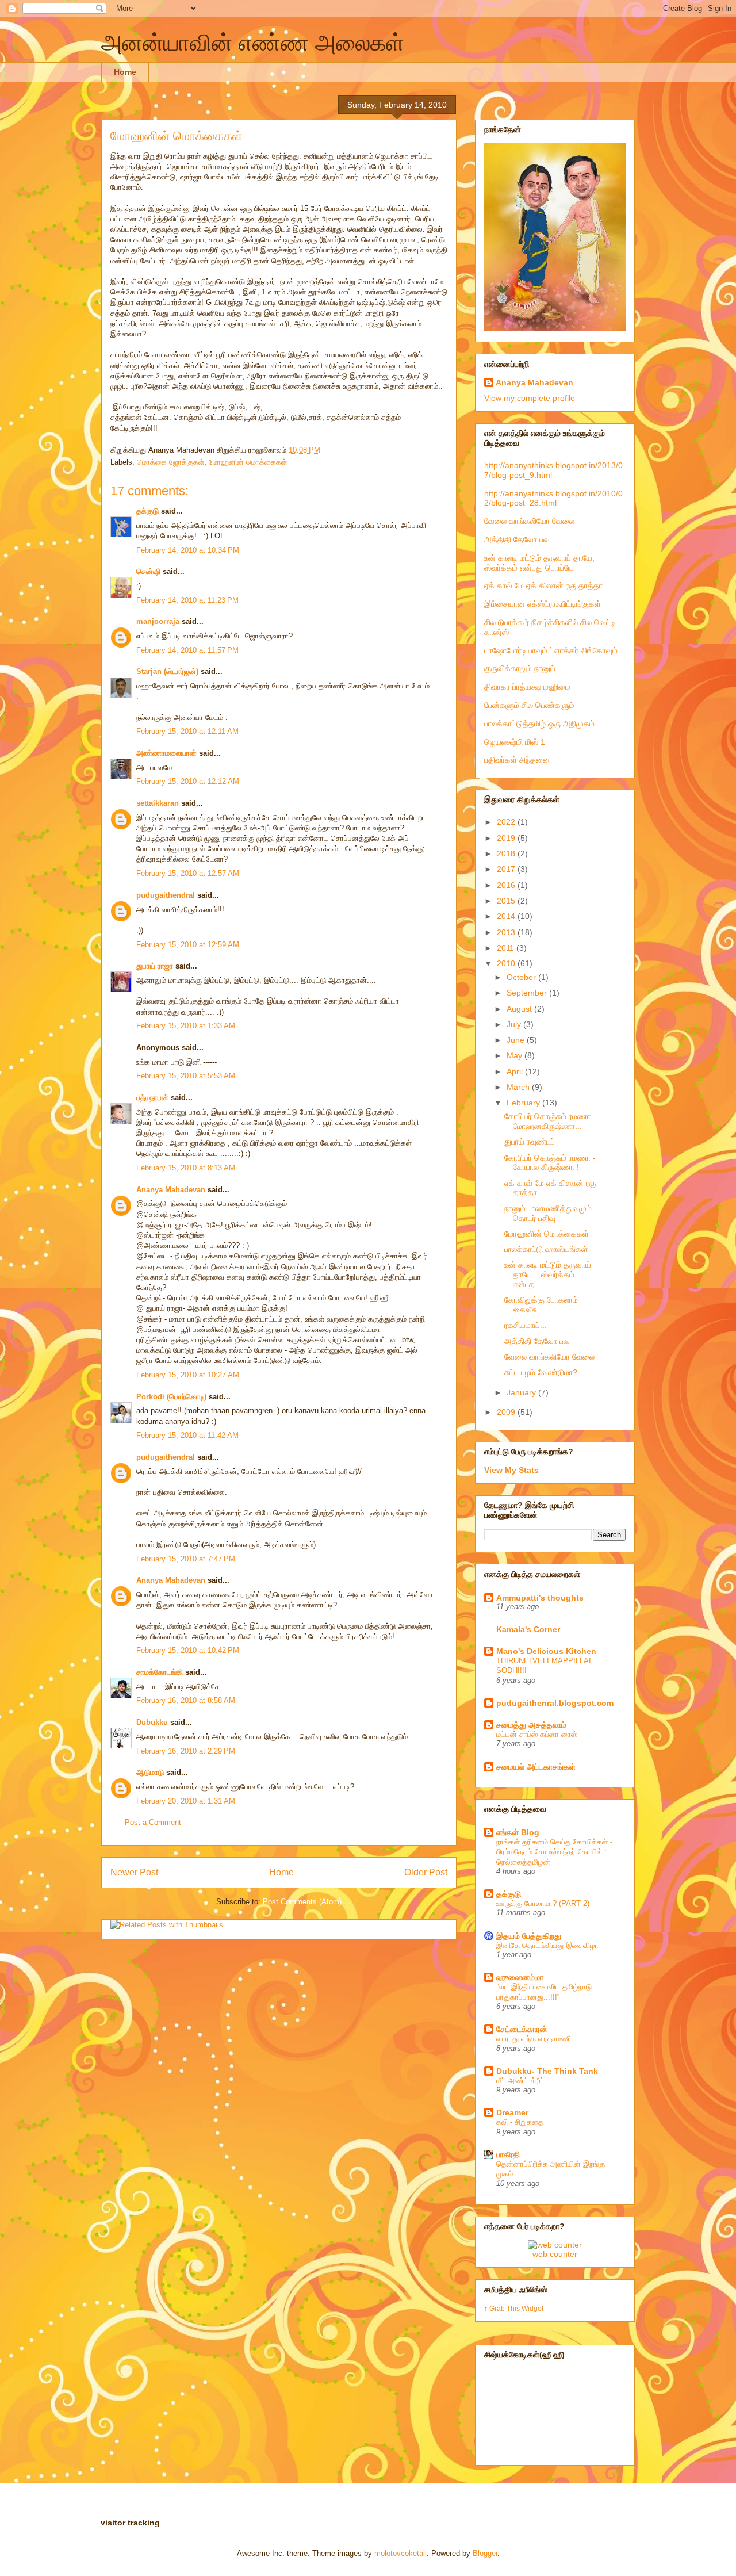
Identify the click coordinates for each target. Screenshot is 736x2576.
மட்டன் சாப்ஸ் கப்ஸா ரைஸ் (537, 1734)
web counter (555, 2254)
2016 (507, 885)
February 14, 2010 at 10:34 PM (188, 550)
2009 (507, 1412)
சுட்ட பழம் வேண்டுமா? (541, 1372)
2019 (507, 838)
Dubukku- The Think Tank (547, 2071)
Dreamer (512, 2112)
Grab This (505, 2308)
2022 (507, 822)
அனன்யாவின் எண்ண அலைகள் (253, 43)
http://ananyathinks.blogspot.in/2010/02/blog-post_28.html (553, 498)
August (520, 1009)
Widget (532, 2308)
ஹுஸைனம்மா (520, 1977)
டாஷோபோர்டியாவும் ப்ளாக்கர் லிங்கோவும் (551, 650)
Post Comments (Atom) (302, 1902)
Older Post (426, 1872)
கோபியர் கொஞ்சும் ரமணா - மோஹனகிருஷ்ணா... (550, 1121)
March (519, 1087)
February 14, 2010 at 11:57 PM (187, 650)
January (522, 1392)
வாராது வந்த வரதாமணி (534, 2039)
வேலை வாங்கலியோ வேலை (529, 521)
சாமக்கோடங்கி (160, 1672)
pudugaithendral (166, 895)
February (524, 1103)
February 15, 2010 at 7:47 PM (186, 1559)
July (515, 1024)
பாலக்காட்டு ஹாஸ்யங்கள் (546, 1249)
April (516, 1071)
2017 (507, 869)
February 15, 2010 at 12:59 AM (188, 945)
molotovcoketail (400, 2553)
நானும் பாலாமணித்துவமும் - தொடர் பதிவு (551, 1213)
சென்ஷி (148, 571)
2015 (507, 901)
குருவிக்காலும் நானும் (520, 668)
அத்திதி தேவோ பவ (517, 539)
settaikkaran (158, 803)
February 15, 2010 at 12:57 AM (188, 873)
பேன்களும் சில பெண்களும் (529, 705)
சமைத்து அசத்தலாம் (531, 1725)
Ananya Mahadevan (171, 1190)
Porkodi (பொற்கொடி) (171, 1397)
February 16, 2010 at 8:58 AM (186, 1700)
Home (125, 72)
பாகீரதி (508, 2154)
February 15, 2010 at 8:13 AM (186, 1168)
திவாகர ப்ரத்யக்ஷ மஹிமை (527, 687)
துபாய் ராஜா (155, 966)
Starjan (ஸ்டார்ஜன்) (167, 671)
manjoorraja (158, 621)
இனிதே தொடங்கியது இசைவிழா (547, 1945)
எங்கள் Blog (518, 1832)
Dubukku (152, 1722)
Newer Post (134, 1872)
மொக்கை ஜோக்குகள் (170, 462)
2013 (507, 932)
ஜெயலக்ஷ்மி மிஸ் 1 (515, 742)
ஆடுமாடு (150, 1772)
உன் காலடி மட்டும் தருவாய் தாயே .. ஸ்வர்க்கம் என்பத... (548, 1274)
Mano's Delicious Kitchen (546, 1651)
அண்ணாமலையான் (166, 753)
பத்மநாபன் (152, 1098)
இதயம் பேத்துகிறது (529, 1936)
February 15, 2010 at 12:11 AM (187, 731)
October (522, 977)
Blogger (485, 2553)
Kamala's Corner (528, 1629)
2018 (507, 853)
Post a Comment (153, 1822)
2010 (507, 963)
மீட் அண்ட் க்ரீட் (520, 2081)
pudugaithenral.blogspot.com (555, 1703)
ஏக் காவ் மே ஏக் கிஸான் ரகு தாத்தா (543, 585)
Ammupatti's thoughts (540, 1598)
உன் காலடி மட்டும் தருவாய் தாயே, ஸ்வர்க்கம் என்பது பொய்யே (539, 563)
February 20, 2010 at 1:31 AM (186, 1801)
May (515, 1055)
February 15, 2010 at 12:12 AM (188, 781)
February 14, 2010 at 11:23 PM (187, 600)
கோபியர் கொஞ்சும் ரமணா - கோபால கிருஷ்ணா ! (550, 1163)
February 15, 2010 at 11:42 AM (187, 1435)
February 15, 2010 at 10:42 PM (188, 1650)
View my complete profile (530, 398)
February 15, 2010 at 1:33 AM (186, 1026)
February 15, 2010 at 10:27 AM (188, 1375)
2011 (507, 948)
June (517, 1040)
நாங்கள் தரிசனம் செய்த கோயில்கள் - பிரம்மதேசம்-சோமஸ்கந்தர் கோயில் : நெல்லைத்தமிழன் (554, 1852)
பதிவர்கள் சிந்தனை (517, 760)
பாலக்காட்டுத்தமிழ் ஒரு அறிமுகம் (539, 724)
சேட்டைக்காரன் (522, 2029)
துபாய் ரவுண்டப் (530, 1142)
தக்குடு (147, 511)
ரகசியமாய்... (526, 1325)
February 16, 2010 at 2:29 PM (186, 1751)
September (528, 993)
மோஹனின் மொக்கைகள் (177, 136)
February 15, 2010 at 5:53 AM (186, 1076)
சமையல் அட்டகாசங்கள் (536, 1767)
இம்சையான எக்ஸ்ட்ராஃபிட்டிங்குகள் (543, 604)
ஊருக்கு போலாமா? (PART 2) (543, 1903)
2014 (507, 916)
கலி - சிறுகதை (520, 2122)
